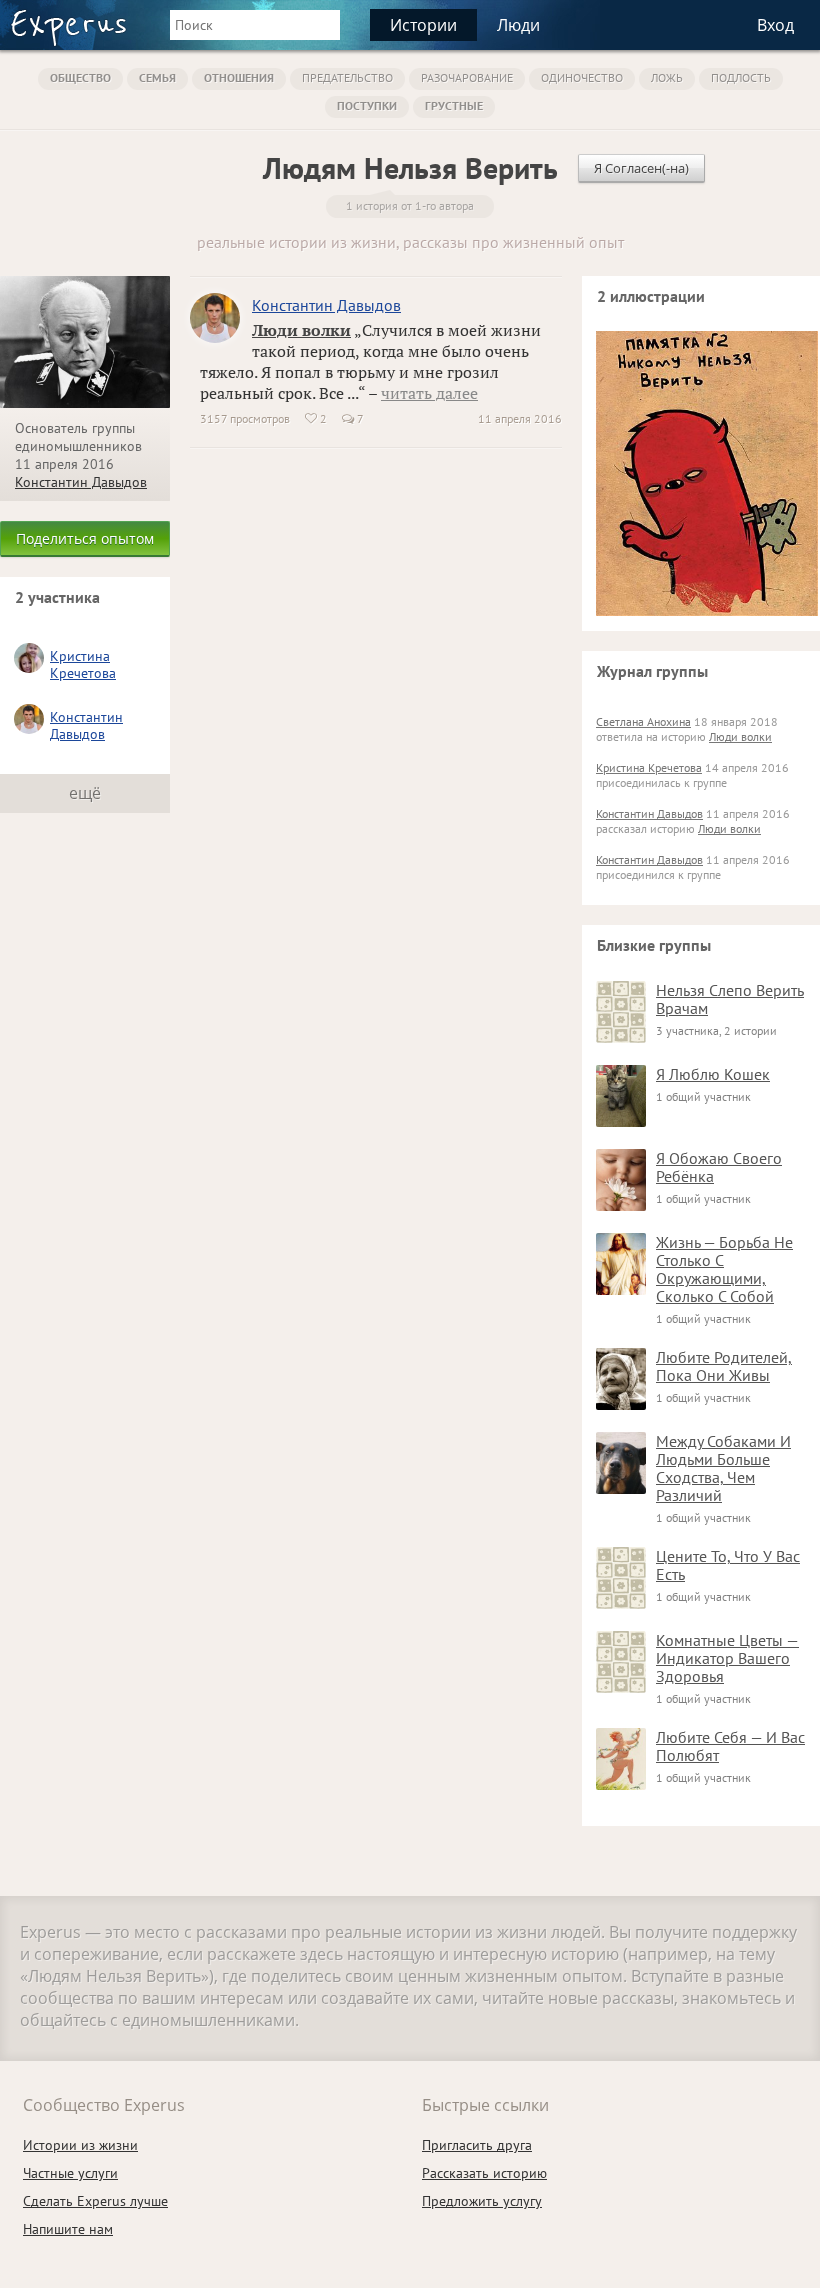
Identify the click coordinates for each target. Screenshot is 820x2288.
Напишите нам (68, 2229)
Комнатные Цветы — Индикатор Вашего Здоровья (727, 1658)
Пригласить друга (477, 2145)
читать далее (429, 393)
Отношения (239, 77)
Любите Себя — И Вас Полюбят (730, 1746)
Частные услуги (70, 2173)
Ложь (667, 77)
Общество (80, 77)
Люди (518, 25)
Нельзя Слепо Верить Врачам (730, 999)
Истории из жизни (80, 2145)
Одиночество (582, 77)
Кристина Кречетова (83, 664)
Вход (775, 25)
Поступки (367, 105)
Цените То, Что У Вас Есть (728, 1565)
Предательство (347, 77)
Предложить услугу (482, 2201)
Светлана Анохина (643, 721)
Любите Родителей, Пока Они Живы (724, 1366)
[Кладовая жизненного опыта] (68, 28)
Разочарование (467, 77)
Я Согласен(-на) (641, 168)
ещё (85, 793)
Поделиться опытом (85, 538)
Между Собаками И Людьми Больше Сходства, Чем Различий (723, 1468)
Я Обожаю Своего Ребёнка (719, 1167)
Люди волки (301, 330)
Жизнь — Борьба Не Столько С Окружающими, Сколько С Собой (724, 1269)
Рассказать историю (484, 2173)
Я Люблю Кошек (713, 1074)
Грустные (454, 105)
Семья (157, 77)
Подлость (741, 77)
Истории (423, 25)
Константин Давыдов (81, 482)
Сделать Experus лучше (95, 2201)
